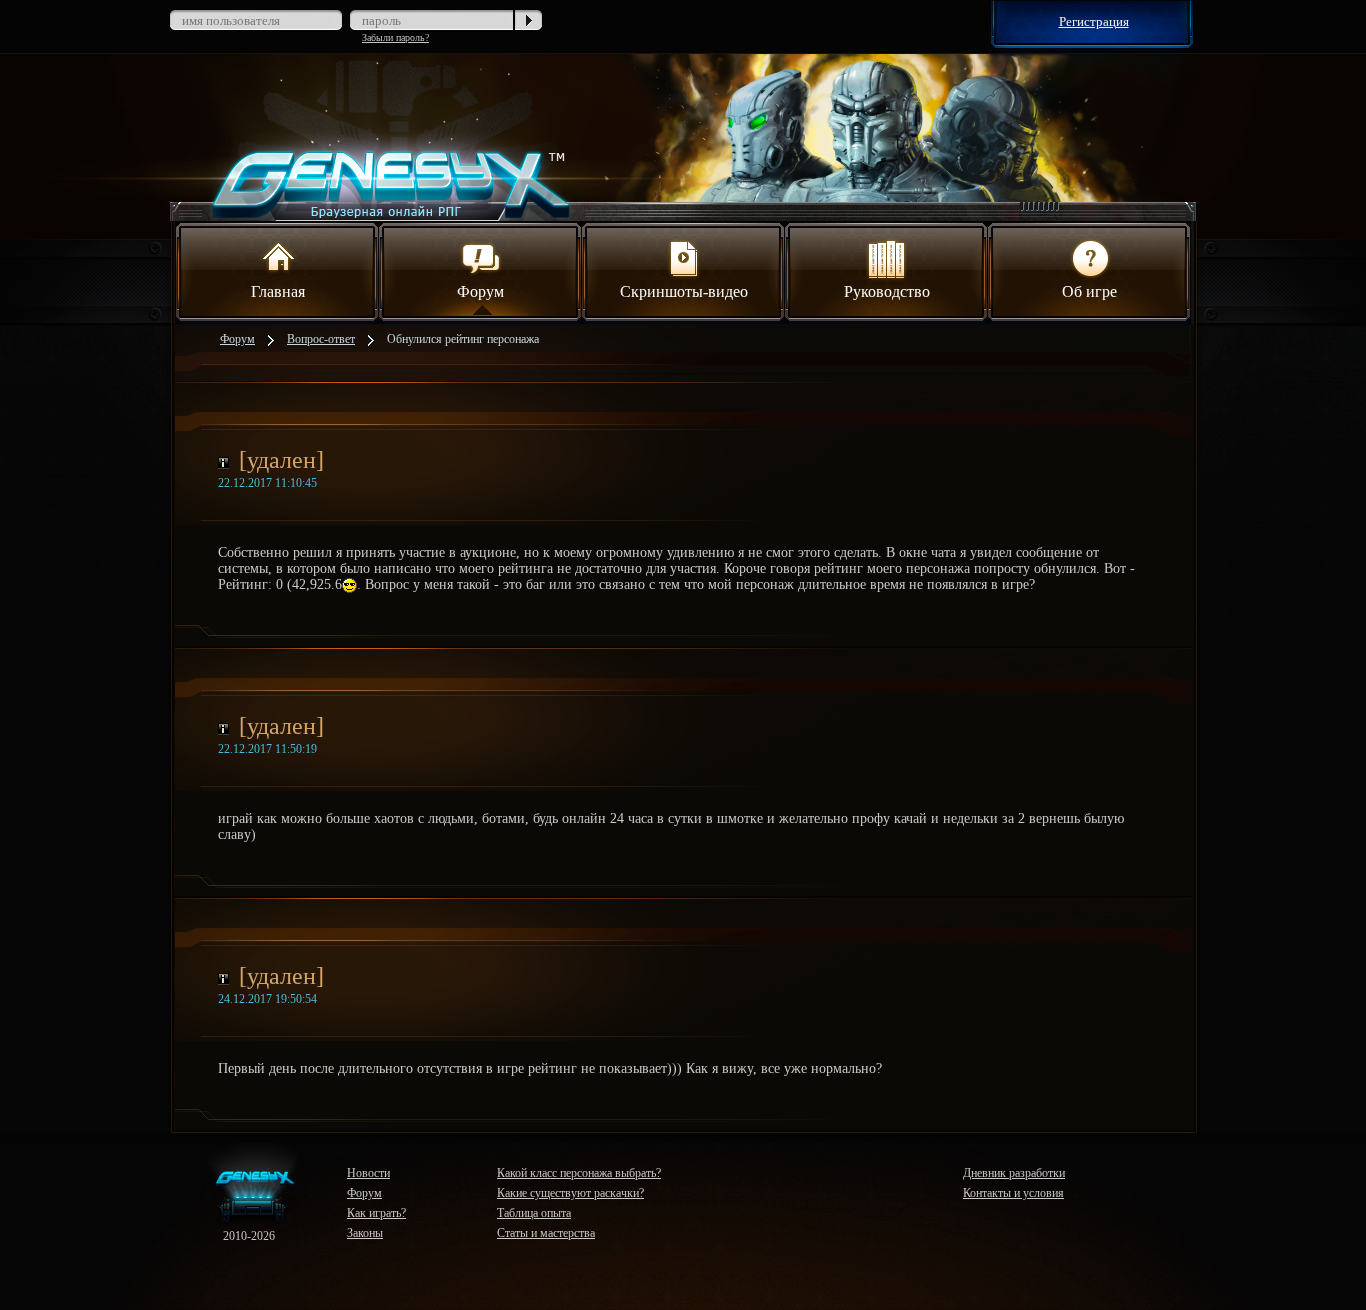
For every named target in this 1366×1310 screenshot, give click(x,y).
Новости (368, 1173)
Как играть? (376, 1213)
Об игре (1089, 291)
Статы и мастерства (546, 1233)
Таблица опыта (534, 1213)
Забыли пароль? (395, 37)
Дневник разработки (1014, 1173)
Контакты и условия (1013, 1193)
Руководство (887, 291)
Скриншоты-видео (684, 291)
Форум (480, 291)
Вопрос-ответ (321, 339)
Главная (278, 291)
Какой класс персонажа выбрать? (579, 1173)
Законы (365, 1233)
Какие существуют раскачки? (570, 1193)
